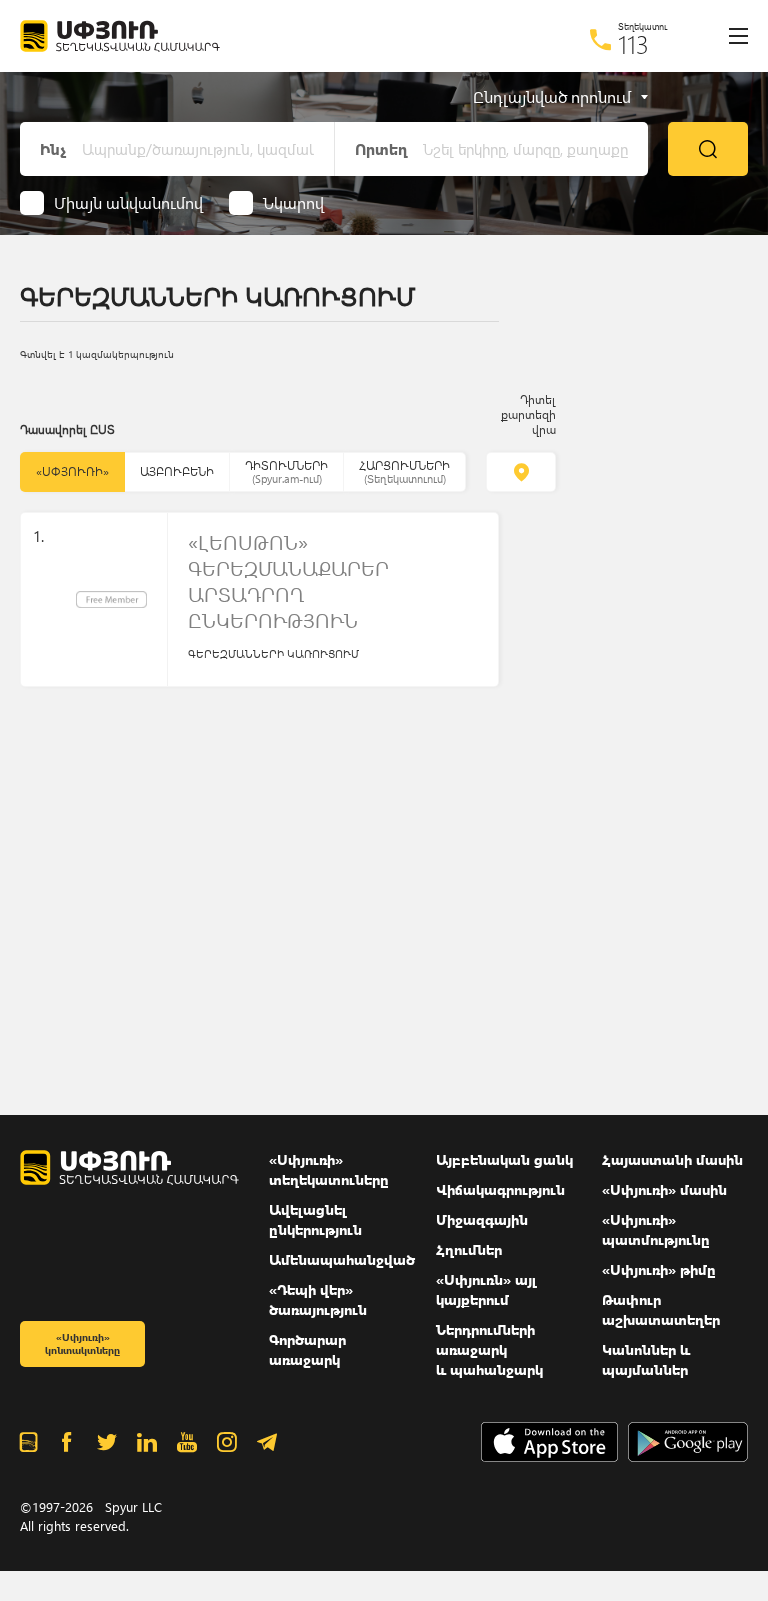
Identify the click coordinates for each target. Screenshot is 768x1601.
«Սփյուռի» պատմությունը (656, 1229)
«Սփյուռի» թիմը (659, 1269)
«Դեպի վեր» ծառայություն (318, 1299)
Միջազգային (482, 1219)
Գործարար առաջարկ (307, 1349)
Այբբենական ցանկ (504, 1159)
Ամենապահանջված (342, 1259)
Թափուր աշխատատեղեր (661, 1309)
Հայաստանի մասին (672, 1159)
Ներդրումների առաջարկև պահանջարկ (489, 1349)
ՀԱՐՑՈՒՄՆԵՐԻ (404, 471)
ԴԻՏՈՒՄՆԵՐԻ (286, 471)
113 (633, 44)
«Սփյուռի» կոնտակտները (82, 1343)
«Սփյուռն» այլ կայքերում (486, 1289)
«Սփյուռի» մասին (664, 1189)
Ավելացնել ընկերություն (315, 1219)
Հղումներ (469, 1249)
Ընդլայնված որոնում (552, 97)
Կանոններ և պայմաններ (646, 1359)
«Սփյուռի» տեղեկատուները (329, 1169)
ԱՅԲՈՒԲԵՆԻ (177, 471)
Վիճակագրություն (500, 1189)
